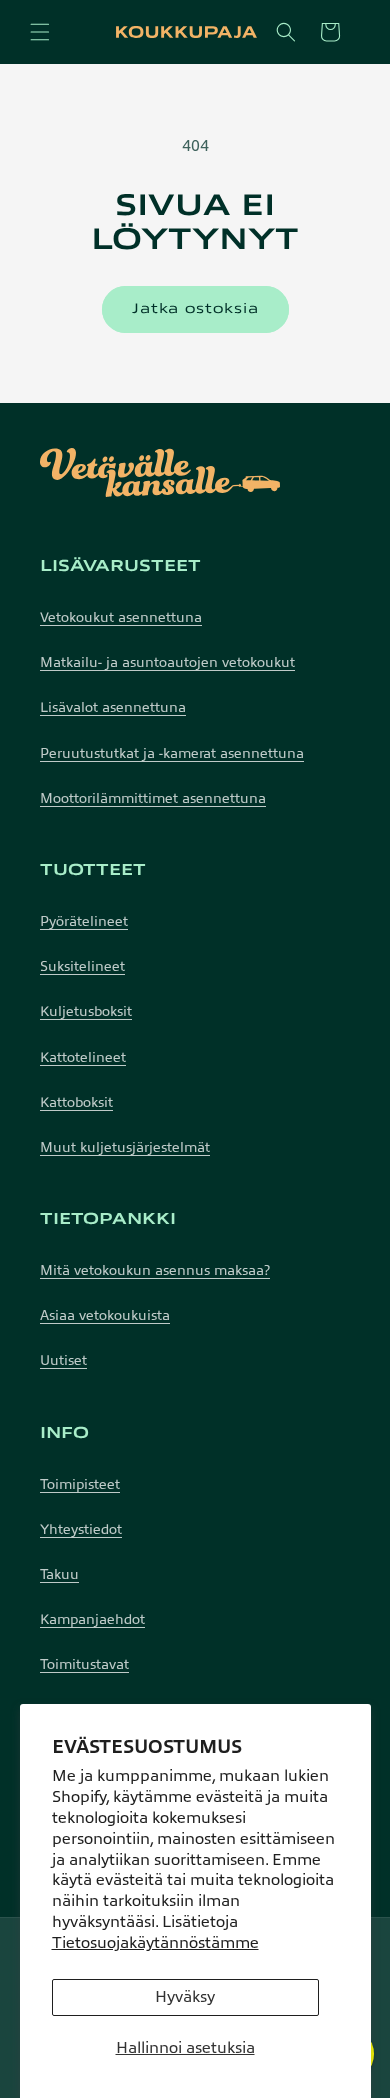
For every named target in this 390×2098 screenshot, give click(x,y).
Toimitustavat (84, 1664)
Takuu (59, 1574)
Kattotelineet (83, 1057)
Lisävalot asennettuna (113, 707)
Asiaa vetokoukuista (105, 1315)
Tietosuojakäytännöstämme (155, 1943)
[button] (40, 32)
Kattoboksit (76, 1102)
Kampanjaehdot (92, 1619)
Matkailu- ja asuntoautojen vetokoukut (167, 662)
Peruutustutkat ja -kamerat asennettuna (172, 753)
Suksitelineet (82, 966)
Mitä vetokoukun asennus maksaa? (155, 1270)
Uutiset (63, 1360)
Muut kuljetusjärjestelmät (125, 1147)
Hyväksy (185, 1997)
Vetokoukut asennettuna (121, 617)
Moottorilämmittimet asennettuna (153, 798)
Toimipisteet (80, 1484)
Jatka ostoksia (195, 308)
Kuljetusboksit (86, 1011)
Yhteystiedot (81, 1529)
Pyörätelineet (84, 921)
